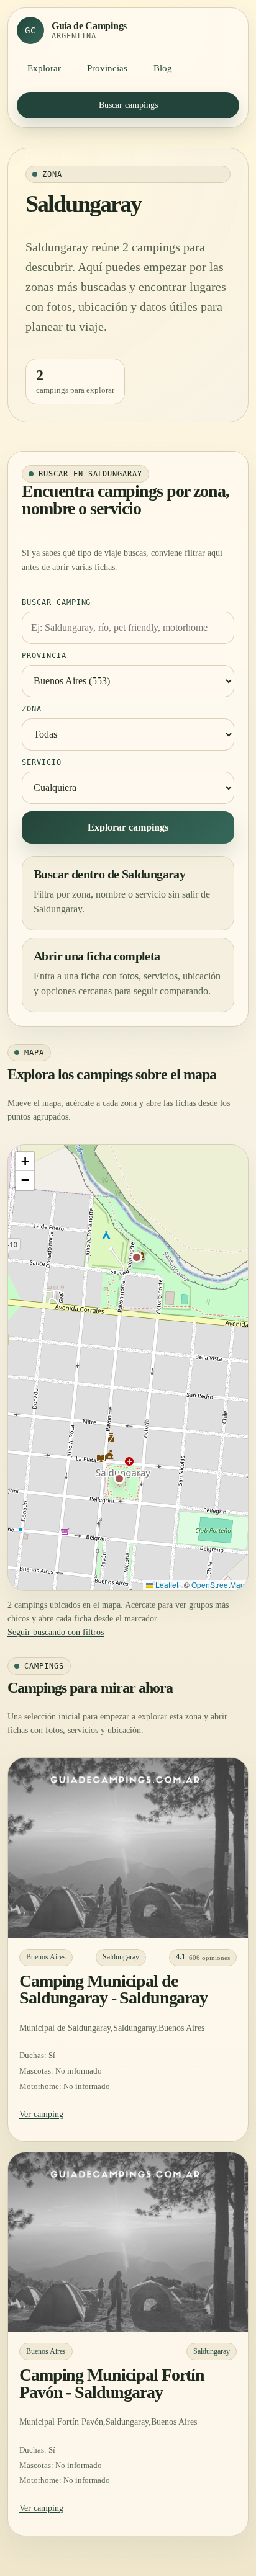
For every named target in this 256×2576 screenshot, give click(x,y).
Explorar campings (128, 827)
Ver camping (41, 2114)
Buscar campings (128, 105)
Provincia (44, 656)
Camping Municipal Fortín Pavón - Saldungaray (112, 2383)
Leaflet (166, 1584)
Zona (32, 709)
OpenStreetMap (218, 1584)
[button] (137, 1257)
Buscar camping (56, 602)
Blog (163, 68)
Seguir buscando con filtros (56, 1632)
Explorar (44, 68)
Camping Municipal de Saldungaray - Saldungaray (113, 1989)
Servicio (42, 762)
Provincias (107, 68)
